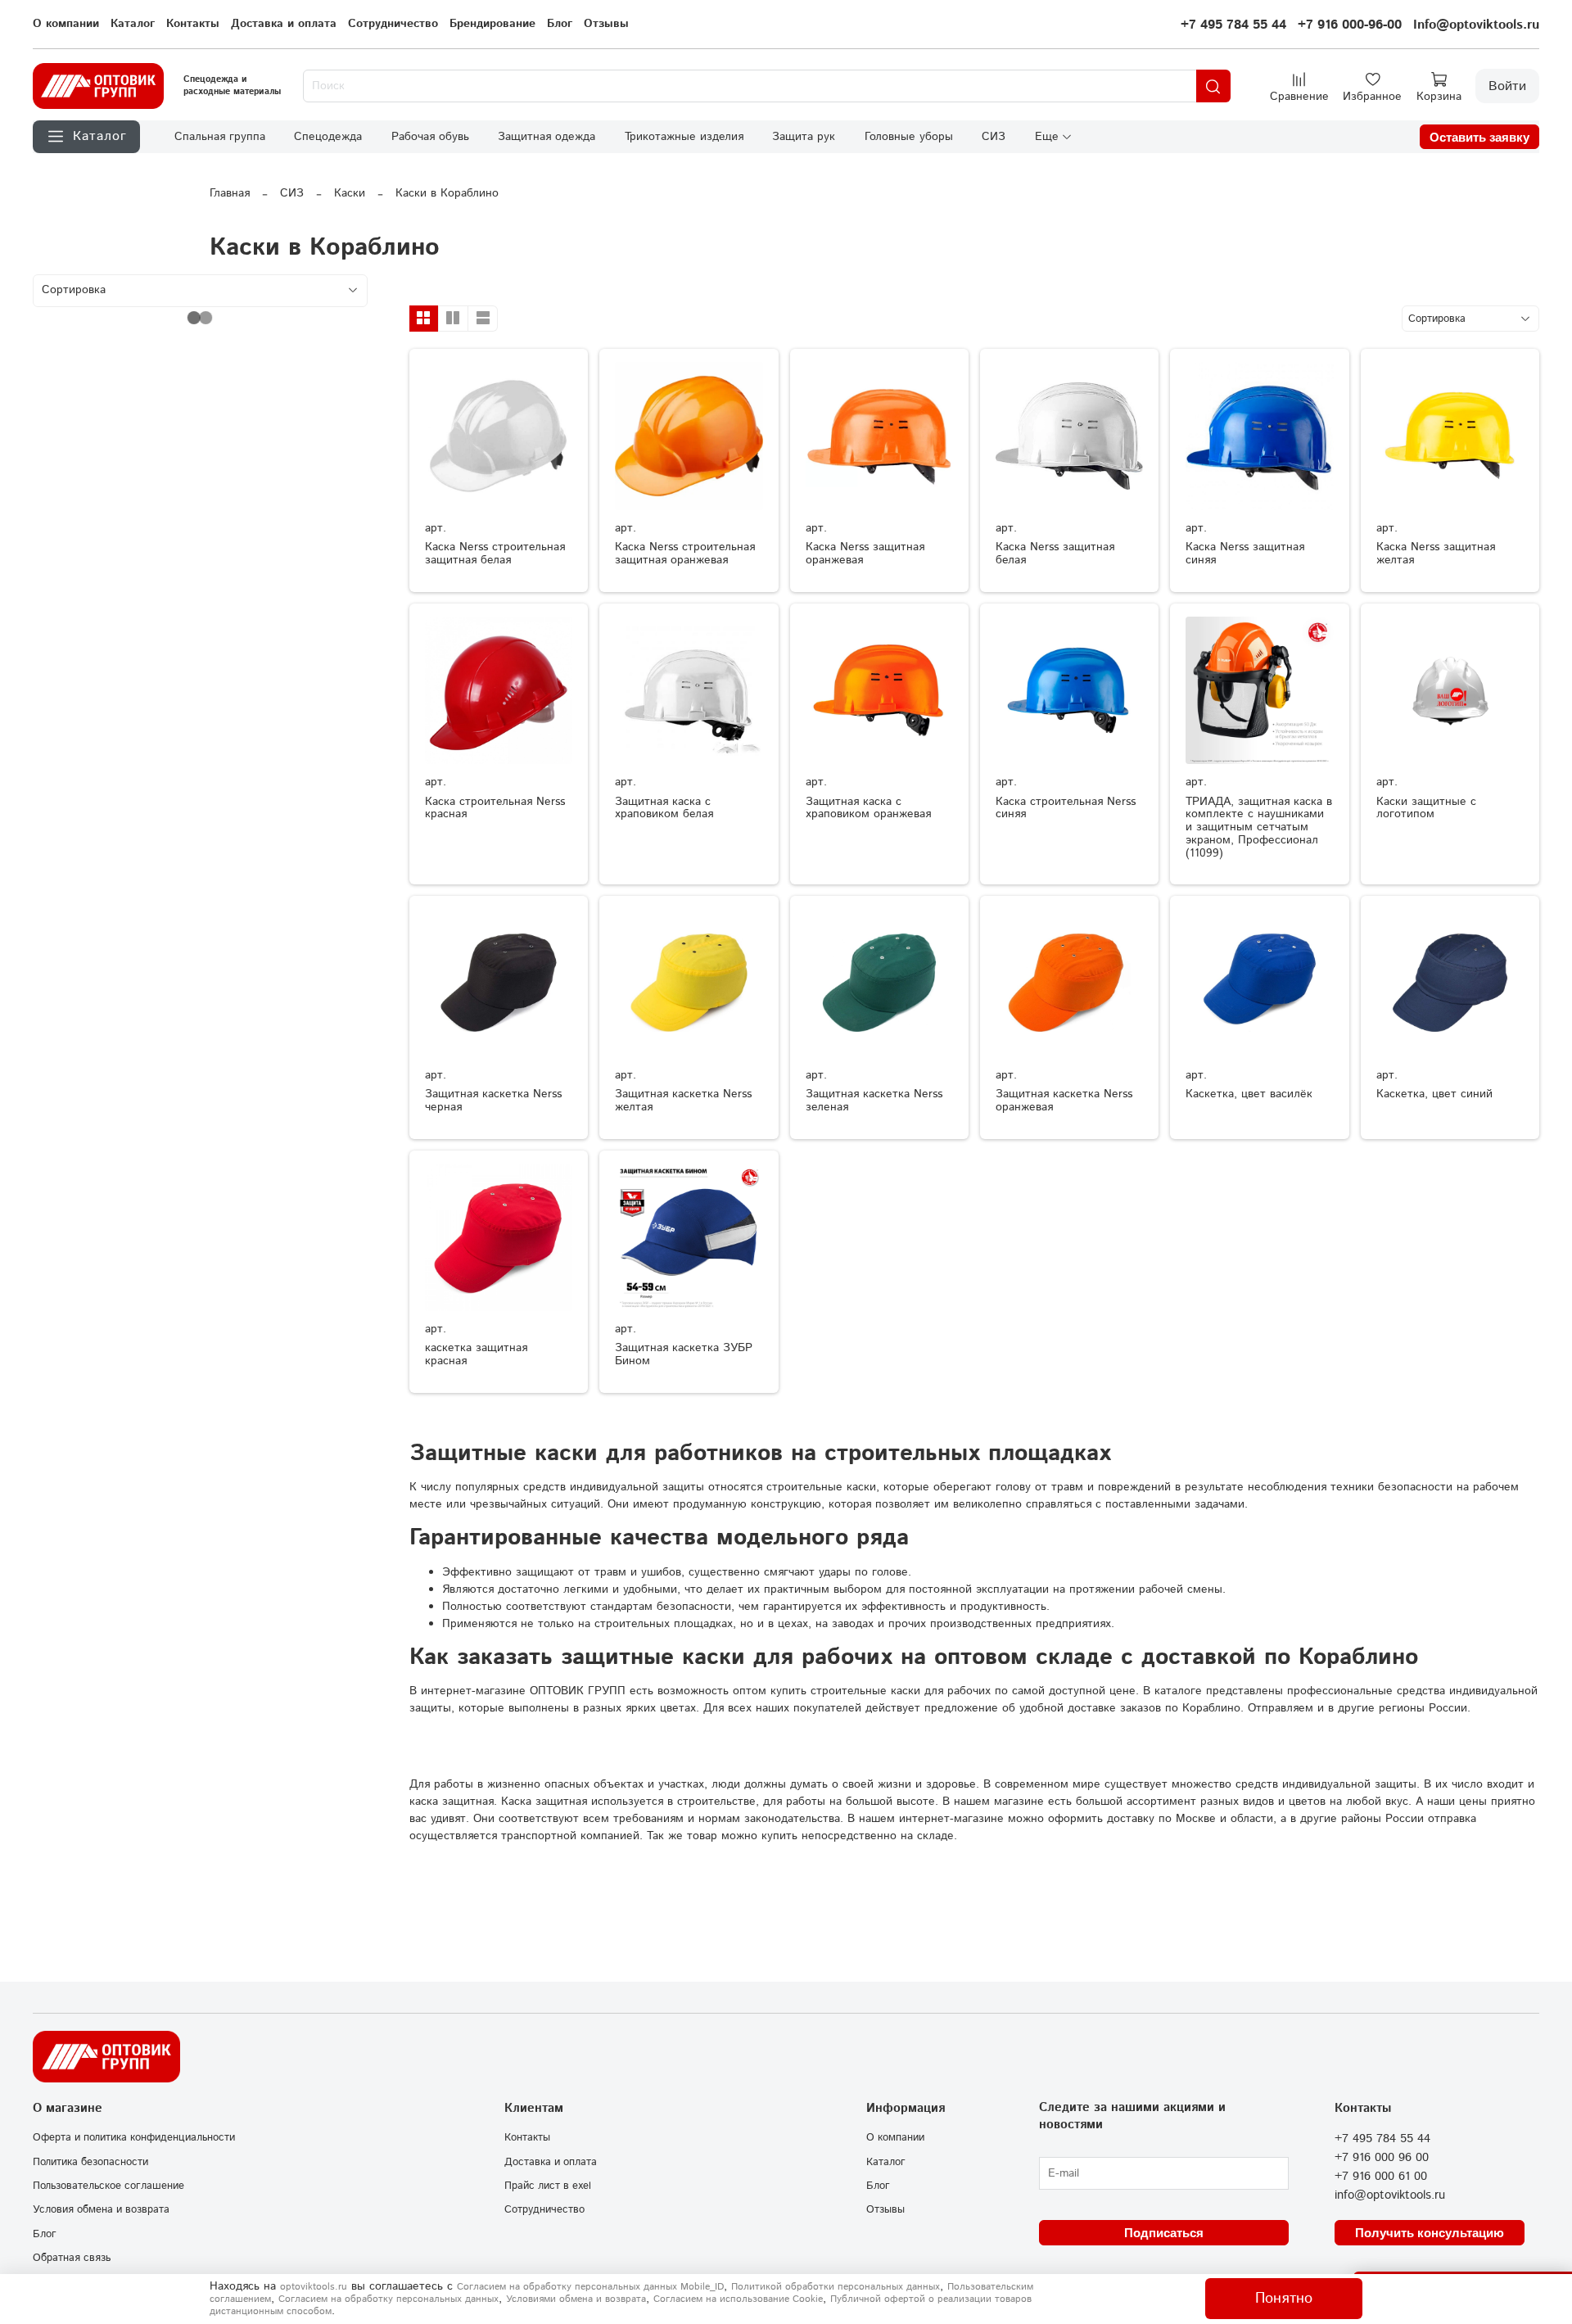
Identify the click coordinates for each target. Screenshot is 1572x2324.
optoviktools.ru (314, 2287)
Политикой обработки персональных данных (836, 2287)
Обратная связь (72, 2258)
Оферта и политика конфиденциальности (134, 2137)
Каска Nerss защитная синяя (1245, 554)
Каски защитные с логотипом (1426, 808)
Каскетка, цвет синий (1434, 1094)
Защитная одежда (547, 137)
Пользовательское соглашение (108, 2186)
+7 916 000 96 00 (1382, 2158)
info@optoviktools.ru (1390, 2195)
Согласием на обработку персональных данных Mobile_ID (590, 2287)
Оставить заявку (1479, 137)
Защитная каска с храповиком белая (664, 808)
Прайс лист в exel (548, 2186)
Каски (350, 193)
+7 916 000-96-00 (1350, 25)
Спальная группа (220, 137)
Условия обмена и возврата (101, 2209)
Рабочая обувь (430, 137)
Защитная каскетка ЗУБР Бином (684, 1354)
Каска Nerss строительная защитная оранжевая (685, 554)
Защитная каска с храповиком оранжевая (868, 808)
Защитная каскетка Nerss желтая (683, 1101)
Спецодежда (328, 137)
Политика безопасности (90, 2162)
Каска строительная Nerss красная (495, 808)
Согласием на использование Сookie (738, 2299)
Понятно (1284, 2299)
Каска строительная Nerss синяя (1066, 808)
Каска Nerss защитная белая (1055, 554)
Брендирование (492, 24)
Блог (560, 24)
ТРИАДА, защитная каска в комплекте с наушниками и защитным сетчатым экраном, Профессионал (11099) (1259, 827)
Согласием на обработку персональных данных (388, 2299)
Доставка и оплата (284, 24)
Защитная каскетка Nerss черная (493, 1101)
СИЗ (994, 137)
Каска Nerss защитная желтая (1436, 554)
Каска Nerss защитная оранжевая (865, 554)
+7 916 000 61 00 (1381, 2177)
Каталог (133, 24)
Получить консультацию (1430, 2233)
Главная (230, 193)
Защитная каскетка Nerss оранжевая (1064, 1101)
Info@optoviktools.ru (1476, 25)
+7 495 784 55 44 (1233, 25)
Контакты (193, 24)
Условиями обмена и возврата (576, 2299)
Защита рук (804, 137)
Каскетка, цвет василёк (1249, 1094)
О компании (66, 24)
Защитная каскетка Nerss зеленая (874, 1101)
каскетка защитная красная (476, 1354)
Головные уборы (909, 137)
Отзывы (606, 24)
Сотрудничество (393, 24)
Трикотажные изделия (684, 137)
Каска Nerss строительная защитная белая (495, 554)
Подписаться (1164, 2233)
